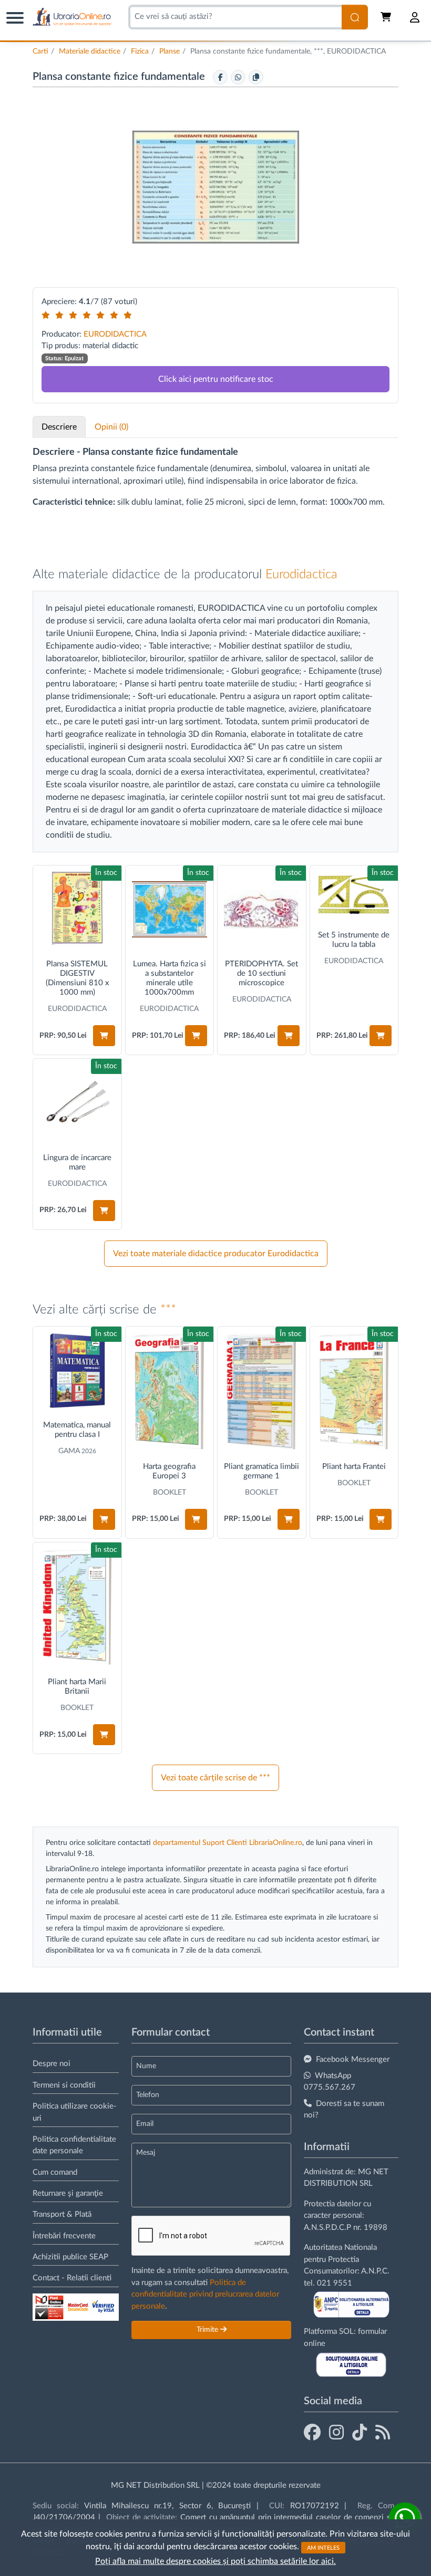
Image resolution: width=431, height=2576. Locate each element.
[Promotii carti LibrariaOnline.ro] (336, 2433)
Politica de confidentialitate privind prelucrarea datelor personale (205, 2295)
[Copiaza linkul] (256, 77)
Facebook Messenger (353, 2059)
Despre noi (52, 2064)
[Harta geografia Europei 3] (170, 1391)
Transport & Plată (62, 2214)
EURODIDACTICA (115, 334)
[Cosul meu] (387, 17)
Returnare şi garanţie (68, 2193)
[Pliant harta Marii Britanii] (77, 1607)
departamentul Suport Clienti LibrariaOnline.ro (228, 1843)
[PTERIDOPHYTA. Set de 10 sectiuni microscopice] (262, 910)
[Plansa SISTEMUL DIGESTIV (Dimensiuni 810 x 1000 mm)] (77, 910)
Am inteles (323, 2547)
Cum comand (55, 2172)
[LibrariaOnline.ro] (72, 17)
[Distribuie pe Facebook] (220, 77)
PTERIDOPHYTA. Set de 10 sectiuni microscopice (261, 973)
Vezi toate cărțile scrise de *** (215, 1778)
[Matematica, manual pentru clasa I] (77, 1371)
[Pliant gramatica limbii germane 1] (262, 1391)
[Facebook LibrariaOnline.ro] (312, 2433)
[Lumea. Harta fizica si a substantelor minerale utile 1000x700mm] (170, 910)
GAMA (69, 1451)
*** (168, 1310)
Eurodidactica (301, 575)
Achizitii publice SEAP (70, 2257)
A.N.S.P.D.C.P (327, 2228)
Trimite (208, 2330)
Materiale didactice (90, 51)
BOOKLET (170, 1493)
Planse (170, 51)
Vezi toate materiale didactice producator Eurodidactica (216, 1254)
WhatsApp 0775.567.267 (330, 2082)
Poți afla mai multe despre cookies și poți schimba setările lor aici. (215, 2561)
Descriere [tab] (59, 427)
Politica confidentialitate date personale (74, 2145)
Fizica (140, 51)
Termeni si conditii (64, 2085)
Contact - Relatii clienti (72, 2278)
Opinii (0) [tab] (111, 427)
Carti (40, 51)
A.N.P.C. (375, 2271)
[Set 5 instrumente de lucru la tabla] (354, 895)
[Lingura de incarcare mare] (77, 1103)
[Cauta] (355, 17)
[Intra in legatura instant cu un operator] (405, 2518)
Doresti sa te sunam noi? (344, 2110)
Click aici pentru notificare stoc (216, 379)
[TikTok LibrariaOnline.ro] (360, 2433)
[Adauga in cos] (104, 1036)
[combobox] (235, 17)
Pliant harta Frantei (354, 1467)
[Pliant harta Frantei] (354, 1391)
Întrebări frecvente (64, 2236)
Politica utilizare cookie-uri (75, 2112)
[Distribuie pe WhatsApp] (238, 77)
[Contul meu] (415, 17)
